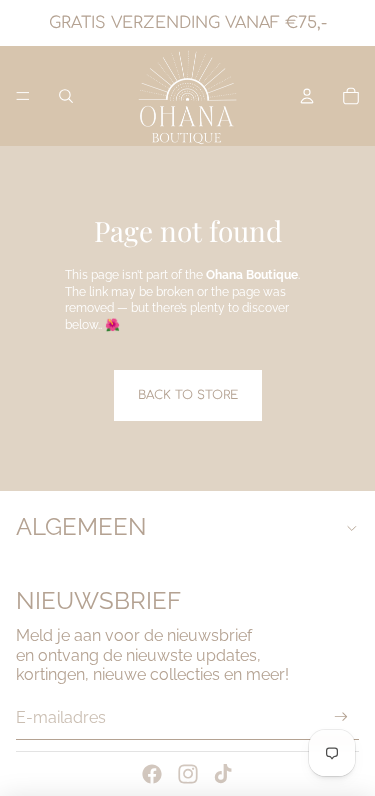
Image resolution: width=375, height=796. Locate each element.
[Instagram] (188, 774)
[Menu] (23, 96)
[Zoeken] (66, 96)
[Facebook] (152, 774)
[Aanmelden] (341, 717)
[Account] (307, 96)
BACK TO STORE (188, 395)
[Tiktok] (223, 774)
